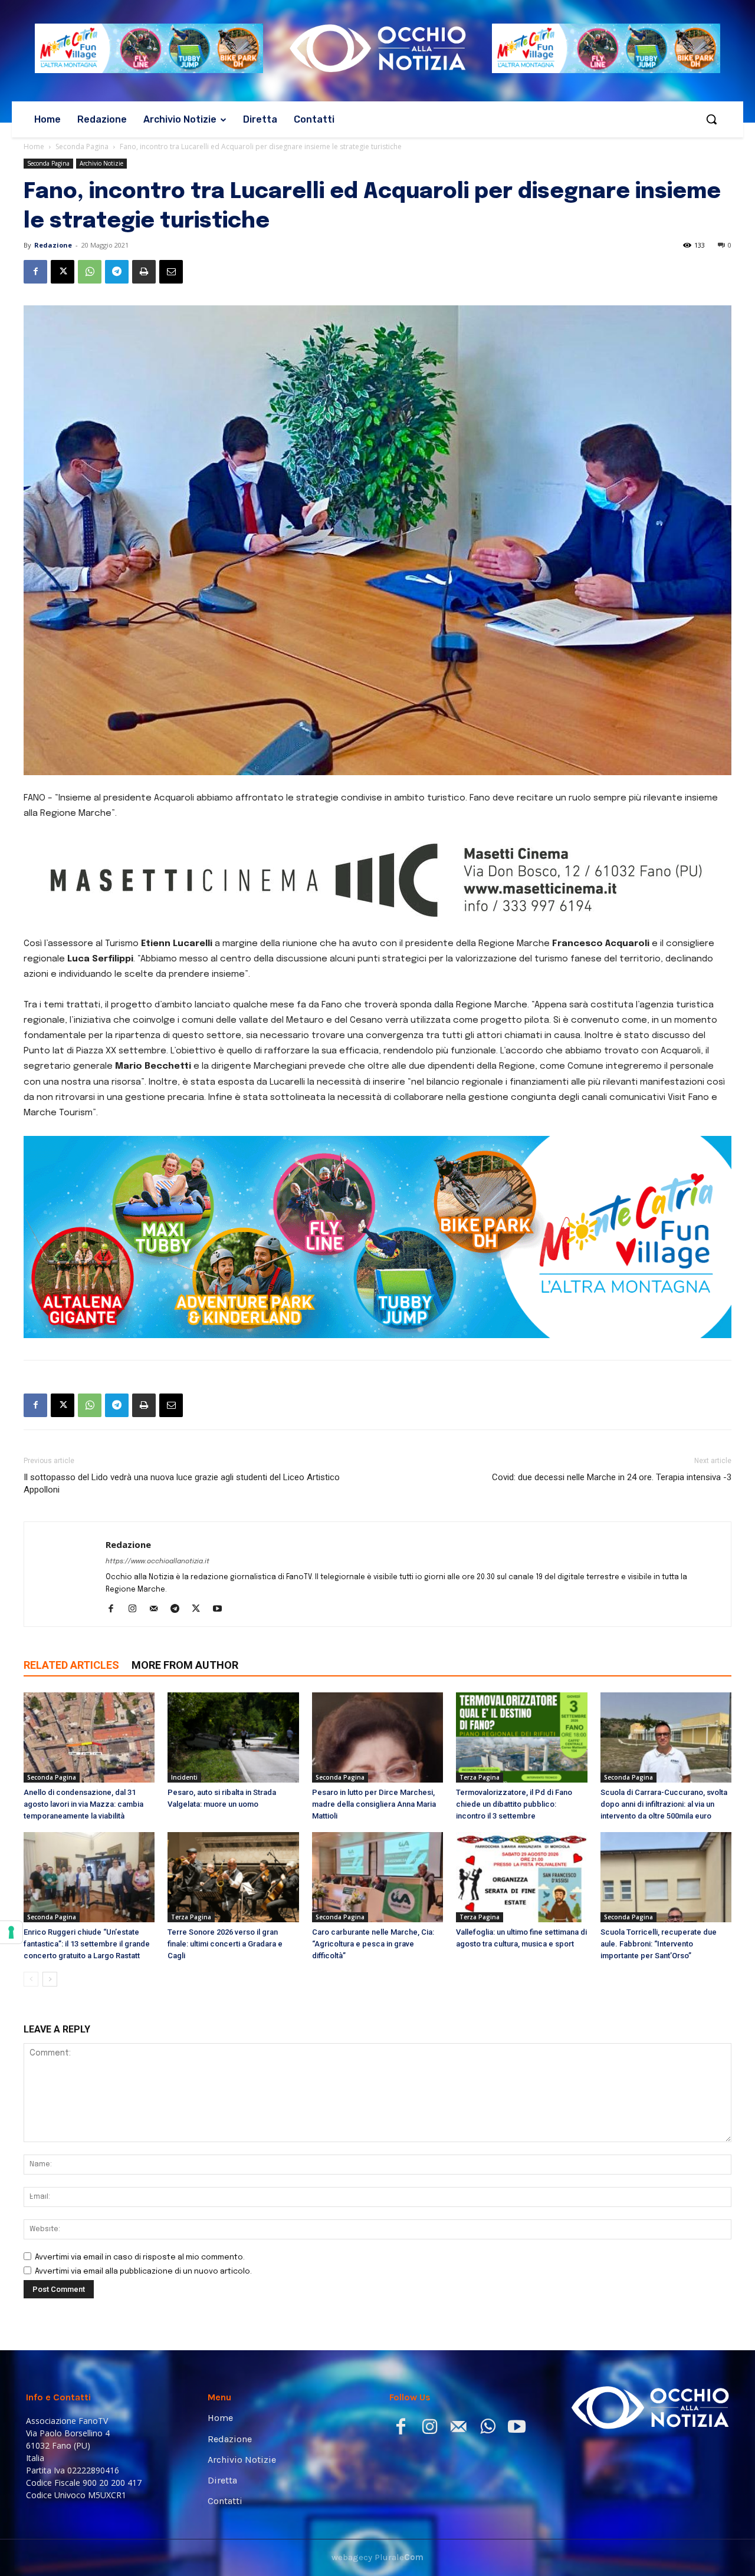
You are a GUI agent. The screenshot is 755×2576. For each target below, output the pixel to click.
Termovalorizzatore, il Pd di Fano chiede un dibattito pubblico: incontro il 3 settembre (514, 1804)
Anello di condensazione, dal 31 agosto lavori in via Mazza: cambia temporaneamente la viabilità (83, 1804)
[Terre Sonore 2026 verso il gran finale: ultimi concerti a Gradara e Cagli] (233, 1877)
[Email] (171, 272)
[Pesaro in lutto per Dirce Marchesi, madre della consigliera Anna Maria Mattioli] (377, 1737)
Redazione (53, 245)
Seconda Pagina (82, 146)
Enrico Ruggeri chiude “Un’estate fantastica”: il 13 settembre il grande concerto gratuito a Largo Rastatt (87, 1944)
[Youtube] (221, 1610)
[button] (711, 119)
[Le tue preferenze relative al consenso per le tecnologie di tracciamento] (11, 1932)
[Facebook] (35, 272)
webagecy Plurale (377, 2557)
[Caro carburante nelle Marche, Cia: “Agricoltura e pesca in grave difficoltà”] (377, 1877)
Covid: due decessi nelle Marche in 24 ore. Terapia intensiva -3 (612, 1477)
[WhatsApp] (90, 272)
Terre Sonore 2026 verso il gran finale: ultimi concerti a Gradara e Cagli (225, 1944)
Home (34, 146)
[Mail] (158, 1610)
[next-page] (50, 1979)
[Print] (144, 272)
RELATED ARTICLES (71, 1665)
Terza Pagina (480, 1777)
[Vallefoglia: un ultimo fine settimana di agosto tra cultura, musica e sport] (521, 1877)
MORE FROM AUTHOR (185, 1665)
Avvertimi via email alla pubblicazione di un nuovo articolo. (143, 2272)
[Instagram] (137, 1610)
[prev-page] (31, 1979)
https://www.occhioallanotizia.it (157, 1562)
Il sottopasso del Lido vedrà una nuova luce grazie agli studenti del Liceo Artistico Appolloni (182, 1483)
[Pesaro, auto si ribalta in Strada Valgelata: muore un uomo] (233, 1737)
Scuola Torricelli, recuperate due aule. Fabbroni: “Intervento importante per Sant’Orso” (659, 1944)
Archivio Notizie (101, 163)
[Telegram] (117, 272)
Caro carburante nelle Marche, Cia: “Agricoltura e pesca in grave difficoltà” (373, 1944)
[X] (63, 272)
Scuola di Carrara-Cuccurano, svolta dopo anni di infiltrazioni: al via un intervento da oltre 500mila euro (664, 1804)
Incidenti (184, 1777)
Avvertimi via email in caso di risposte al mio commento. (140, 2257)
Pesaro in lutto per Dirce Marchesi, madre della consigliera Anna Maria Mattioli (374, 1804)
